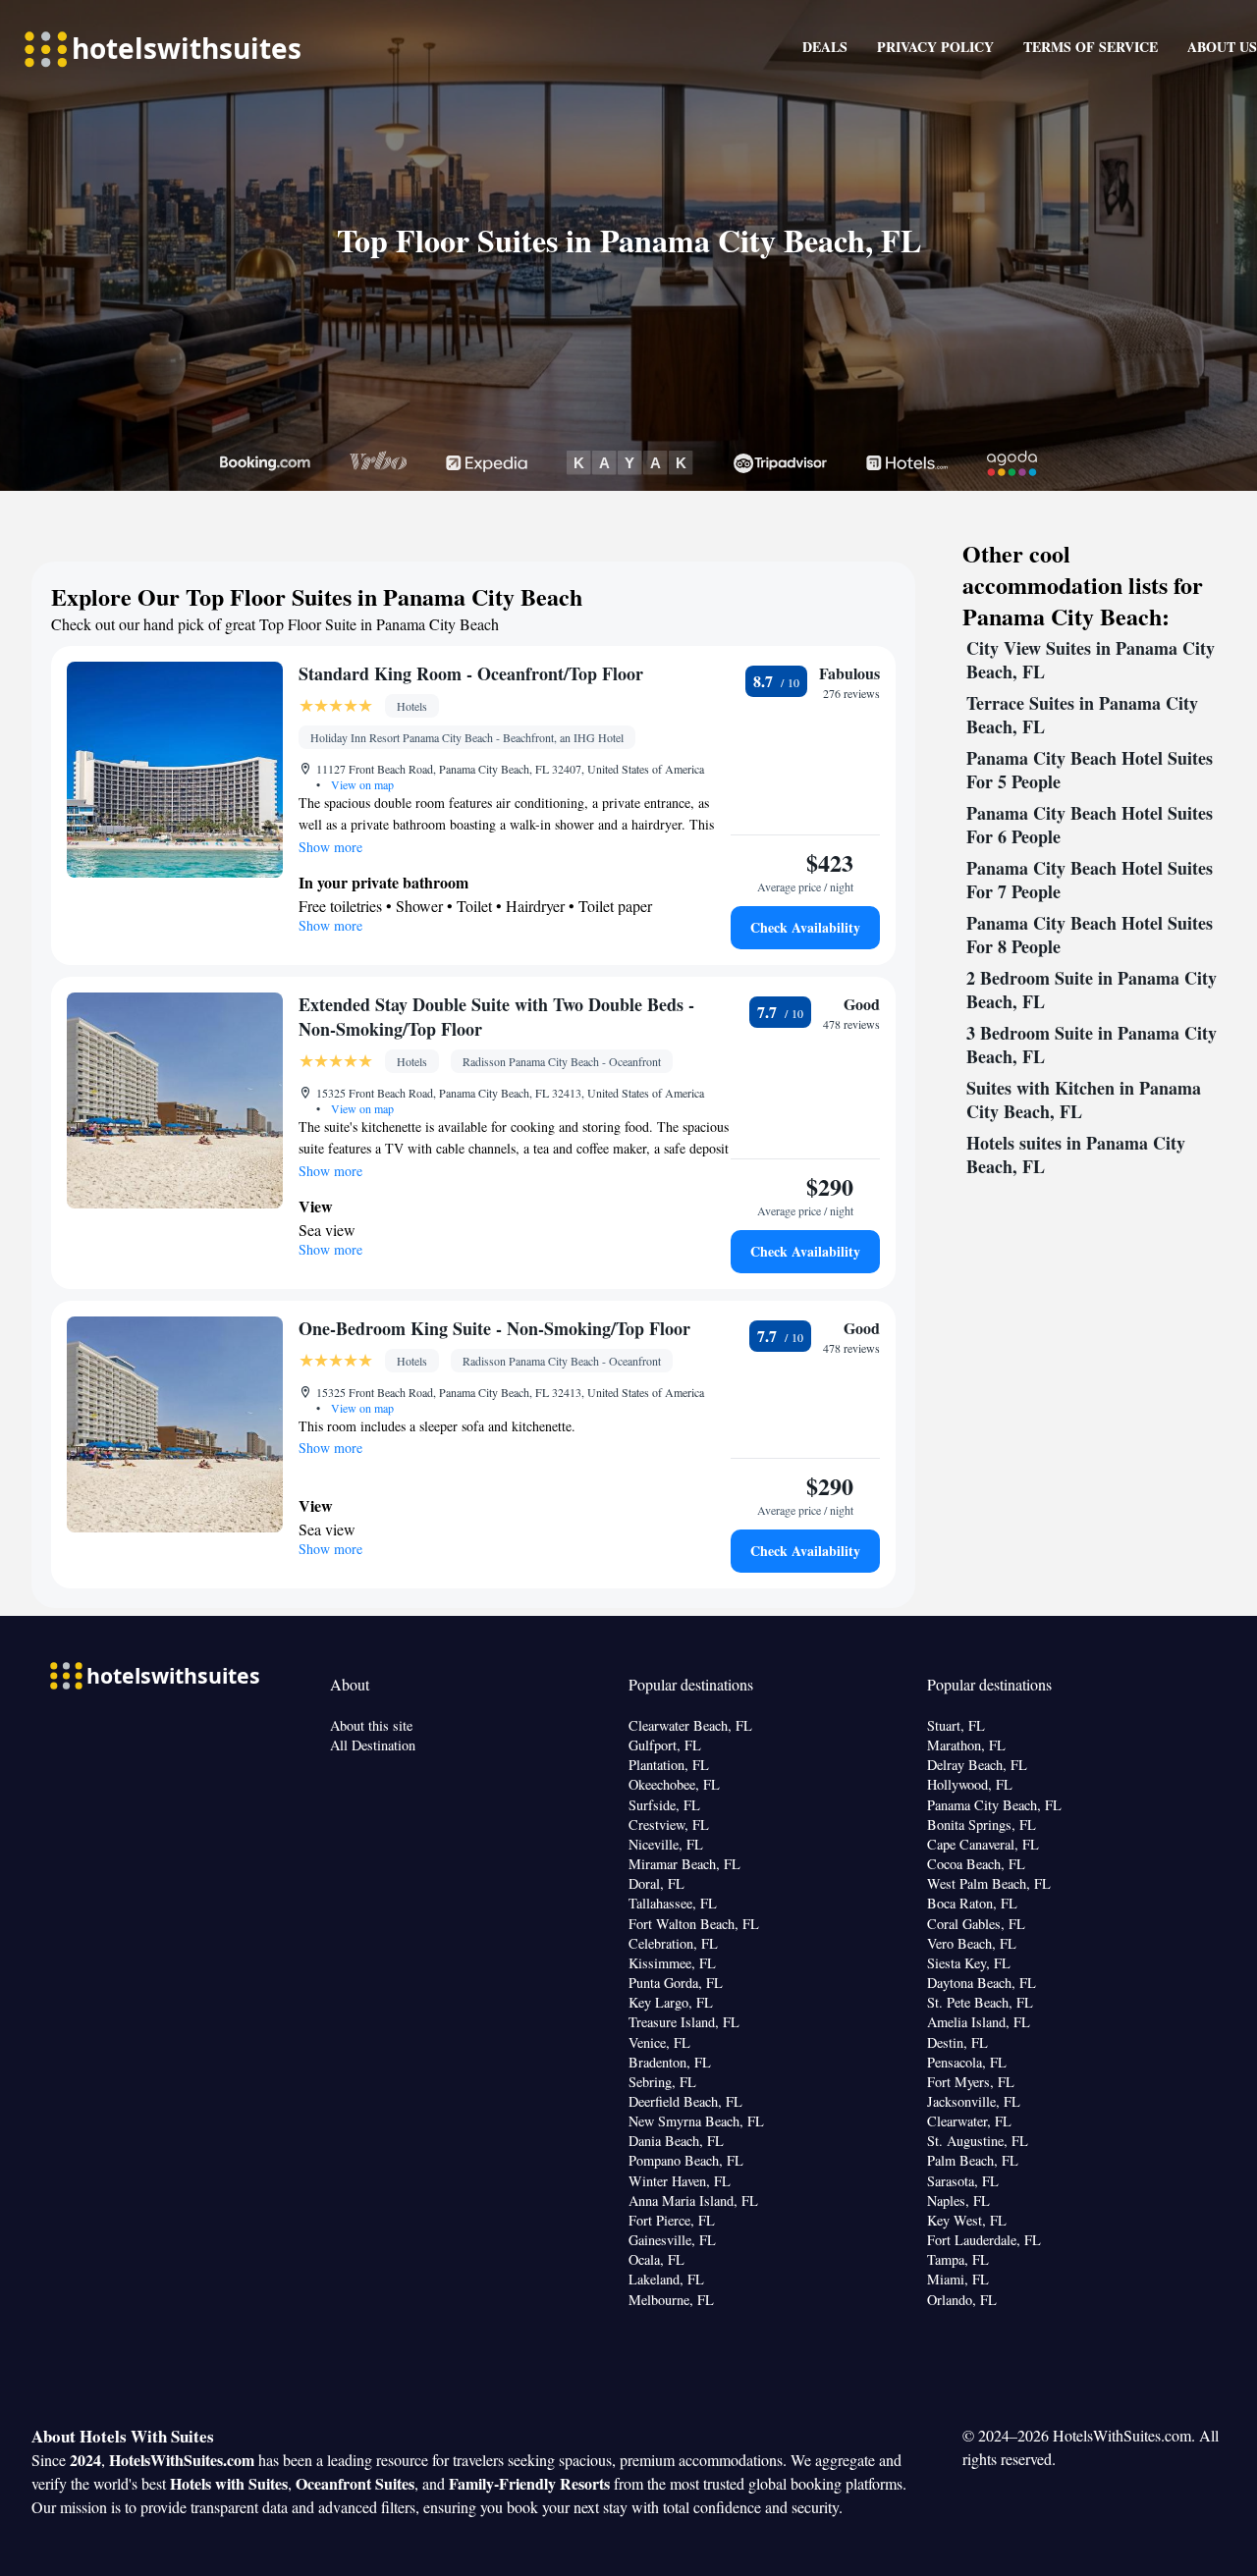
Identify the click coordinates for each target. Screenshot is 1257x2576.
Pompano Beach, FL (686, 2160)
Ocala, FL (656, 2259)
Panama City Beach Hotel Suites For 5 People (1090, 770)
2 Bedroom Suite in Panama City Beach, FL (1092, 990)
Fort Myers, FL (971, 2082)
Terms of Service (1091, 47)
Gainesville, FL (672, 2240)
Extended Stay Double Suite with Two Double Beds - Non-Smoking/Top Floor (496, 1017)
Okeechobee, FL (674, 1784)
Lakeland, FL (666, 2279)
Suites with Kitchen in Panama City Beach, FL (1084, 1100)
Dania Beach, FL (676, 2141)
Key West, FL (967, 2220)
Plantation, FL (669, 1765)
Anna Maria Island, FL (693, 2200)
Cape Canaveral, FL (983, 1844)
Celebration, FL (673, 1943)
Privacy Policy (935, 47)
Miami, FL (958, 2279)
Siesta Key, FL (969, 1963)
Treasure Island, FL (684, 2022)
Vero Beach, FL (972, 1943)
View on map (361, 784)
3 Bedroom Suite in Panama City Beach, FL (1092, 1045)
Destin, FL (957, 2042)
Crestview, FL (669, 1825)
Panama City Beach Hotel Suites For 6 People (1090, 825)
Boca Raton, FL (972, 1903)
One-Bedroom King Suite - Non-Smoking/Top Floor (494, 1328)
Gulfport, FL (665, 1745)
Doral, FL (656, 1883)
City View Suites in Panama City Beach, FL (1091, 660)
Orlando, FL (962, 2300)
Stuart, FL (956, 1725)
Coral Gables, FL (976, 1924)
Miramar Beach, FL (684, 1864)
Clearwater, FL (969, 2121)
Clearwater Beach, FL (690, 1725)
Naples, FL (958, 2200)
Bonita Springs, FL (982, 1825)
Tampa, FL (958, 2259)
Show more (330, 847)
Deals (825, 47)
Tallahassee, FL (673, 1903)
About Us (1222, 47)
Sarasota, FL (963, 2181)
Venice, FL (659, 2042)
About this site (371, 1725)
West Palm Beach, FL (989, 1883)
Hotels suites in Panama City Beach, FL (1076, 1154)
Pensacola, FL (967, 2062)
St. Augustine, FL (978, 2141)
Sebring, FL (662, 2082)
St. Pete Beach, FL (980, 2002)
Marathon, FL (966, 1745)
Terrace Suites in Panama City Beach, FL (1082, 715)
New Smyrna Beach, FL (696, 2121)
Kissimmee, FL (672, 1963)
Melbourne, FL (671, 2300)
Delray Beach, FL (977, 1765)
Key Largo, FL (671, 2002)
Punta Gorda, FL (676, 1983)
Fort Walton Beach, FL (694, 1924)
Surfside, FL (664, 1805)
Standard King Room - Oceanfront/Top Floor (471, 673)
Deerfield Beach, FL (685, 2101)
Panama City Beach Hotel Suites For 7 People (1090, 880)
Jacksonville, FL (974, 2101)
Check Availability (805, 927)
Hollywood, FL (970, 1784)
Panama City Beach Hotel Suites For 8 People (1090, 935)
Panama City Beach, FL (994, 1805)
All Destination (373, 1745)
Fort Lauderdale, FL (984, 2240)
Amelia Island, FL (979, 2022)
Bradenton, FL (670, 2062)
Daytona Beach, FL (982, 1983)
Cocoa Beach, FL (976, 1864)
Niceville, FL (666, 1844)
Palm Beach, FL (973, 2160)
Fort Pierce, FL (672, 2220)
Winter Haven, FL (680, 2181)
